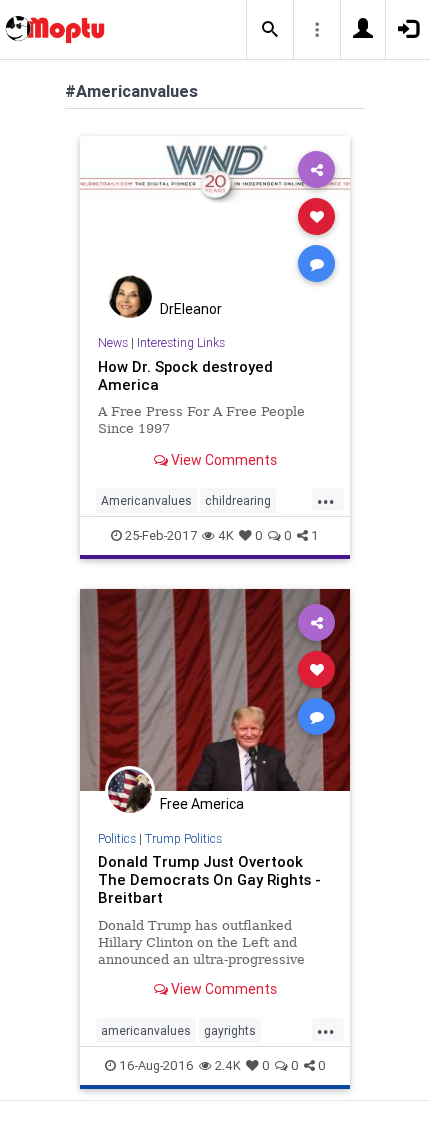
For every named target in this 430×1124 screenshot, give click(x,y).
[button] (270, 30)
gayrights (230, 1030)
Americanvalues (146, 500)
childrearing (238, 500)
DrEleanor (191, 309)
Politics (117, 838)
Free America (202, 804)
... (326, 499)
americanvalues (146, 1030)
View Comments (222, 460)
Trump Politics (183, 838)
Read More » (215, 215)
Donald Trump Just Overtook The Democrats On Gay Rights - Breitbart (209, 879)
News (113, 342)
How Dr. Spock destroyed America (185, 375)
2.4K (228, 1065)
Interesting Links (181, 342)
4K (226, 535)
